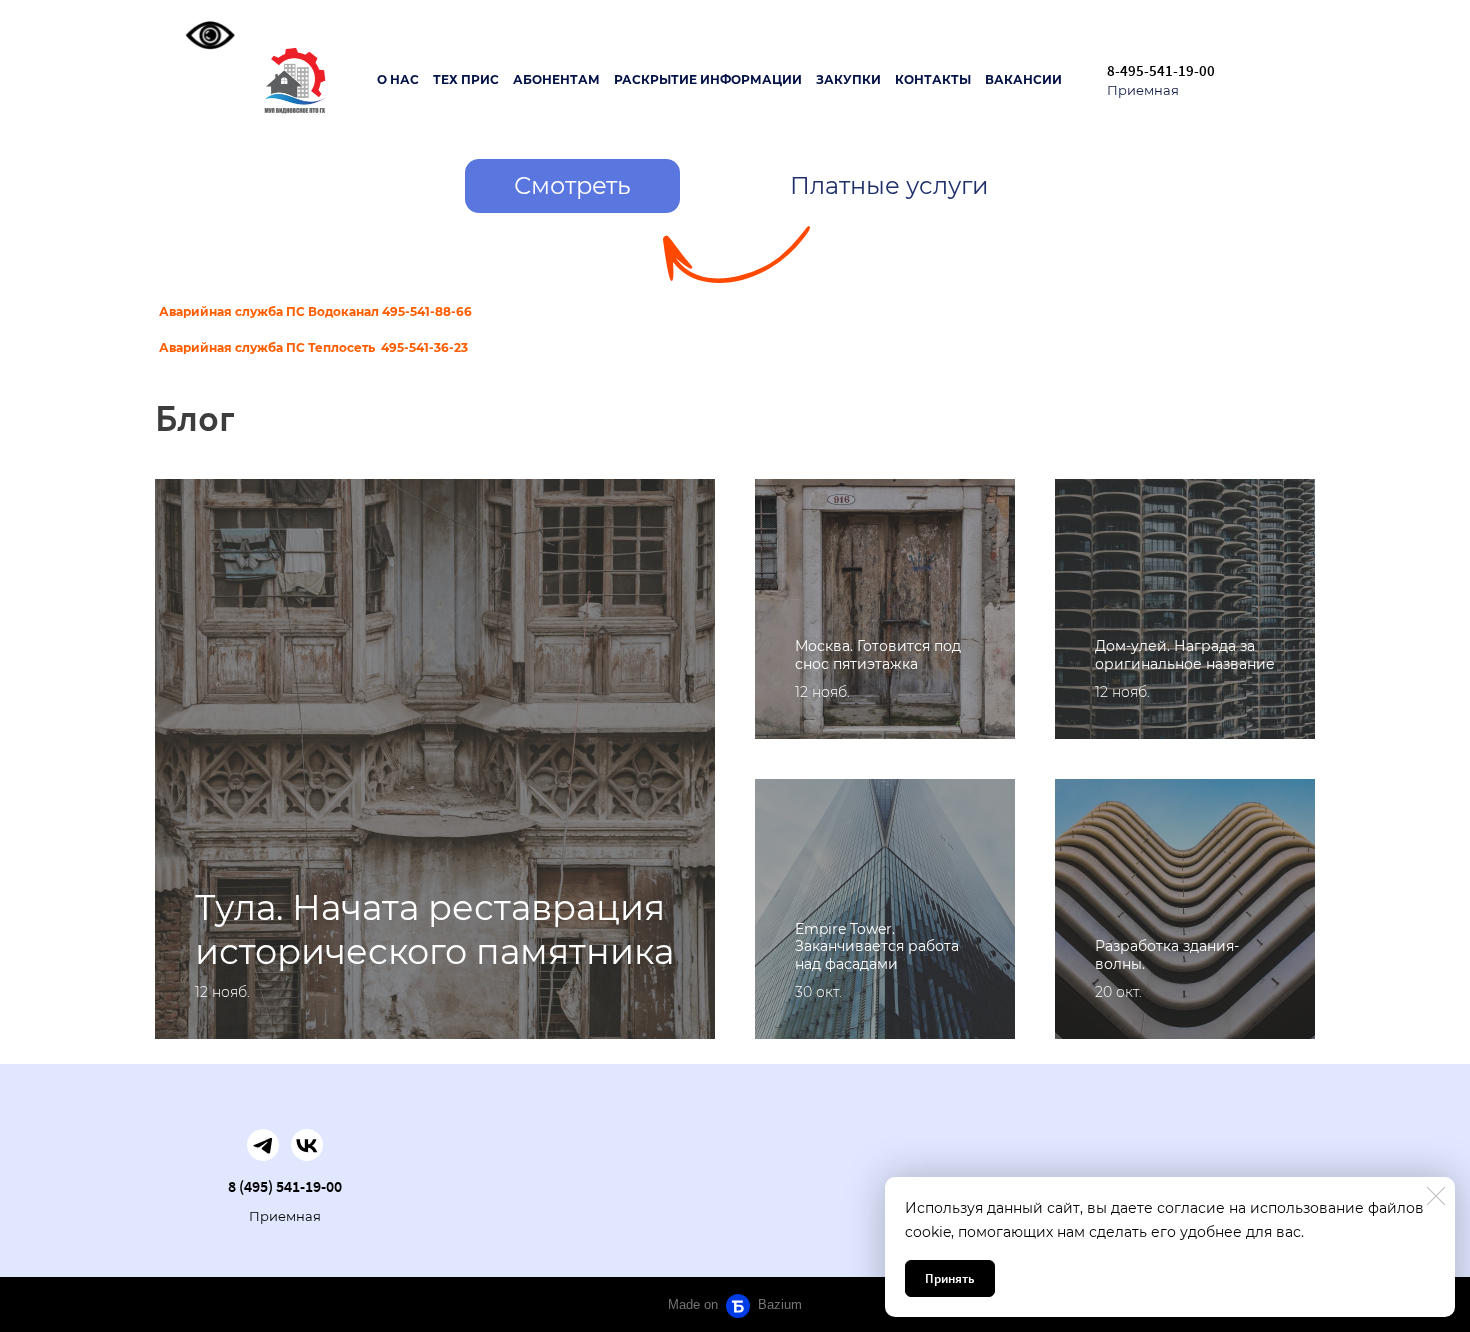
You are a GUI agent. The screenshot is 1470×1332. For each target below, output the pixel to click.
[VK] (307, 1145)
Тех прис (466, 79)
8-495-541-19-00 (1161, 70)
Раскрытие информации (708, 79)
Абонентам (556, 79)
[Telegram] (263, 1145)
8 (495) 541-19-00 (285, 1186)
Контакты (933, 79)
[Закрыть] (1436, 1196)
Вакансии (1023, 79)
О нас (398, 79)
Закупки (848, 79)
